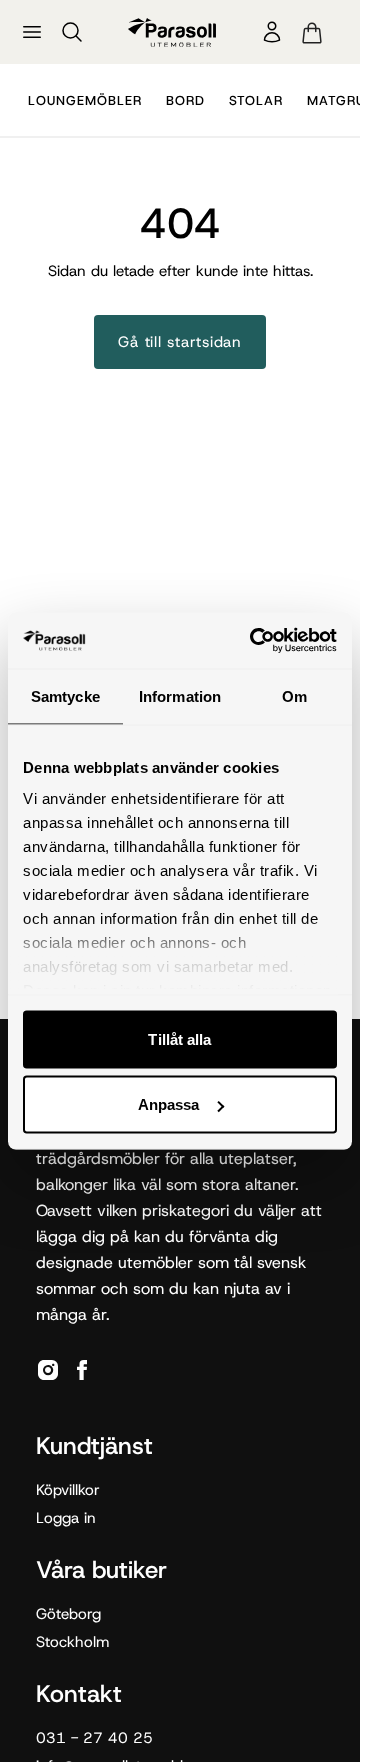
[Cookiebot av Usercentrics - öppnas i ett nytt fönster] (254, 641)
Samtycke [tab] (65, 695)
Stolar (256, 100)
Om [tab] (294, 695)
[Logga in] (272, 32)
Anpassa (169, 1104)
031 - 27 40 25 (94, 1738)
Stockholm (72, 1642)
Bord (185, 100)
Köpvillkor (68, 1490)
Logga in (66, 1518)
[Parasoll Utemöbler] (172, 32)
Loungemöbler (85, 100)
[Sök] (72, 32)
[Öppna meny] (32, 32)
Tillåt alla (179, 1038)
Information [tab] (180, 695)
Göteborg (68, 1614)
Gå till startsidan (180, 342)
